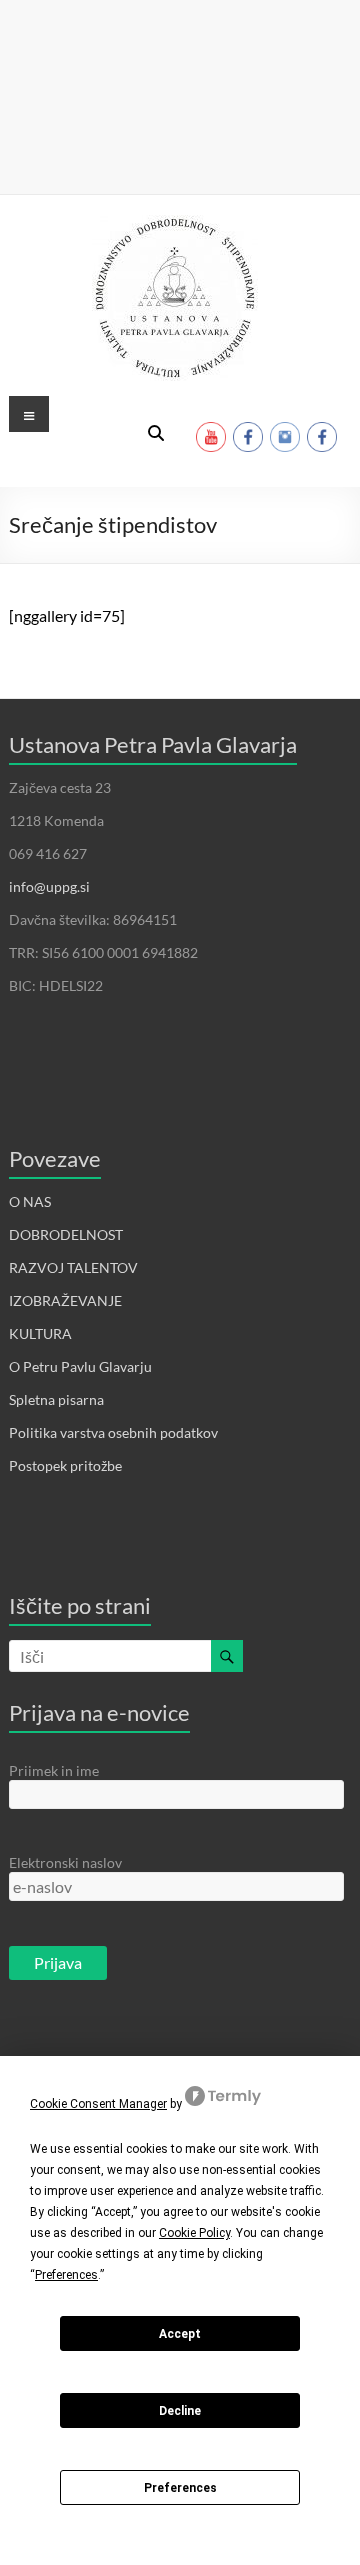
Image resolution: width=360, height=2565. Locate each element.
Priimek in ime (54, 1770)
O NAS (30, 1201)
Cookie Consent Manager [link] (98, 2104)
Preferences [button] (66, 2275)
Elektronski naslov (65, 1862)
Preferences (180, 2488)
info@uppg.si (49, 886)
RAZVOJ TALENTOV (73, 1267)
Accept (180, 2334)
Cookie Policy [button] (194, 2233)
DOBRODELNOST (66, 1234)
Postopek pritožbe (65, 1465)
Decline (180, 2411)
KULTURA (40, 1333)
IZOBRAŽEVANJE (65, 1300)
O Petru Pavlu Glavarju (80, 1366)
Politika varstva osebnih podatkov (113, 1432)
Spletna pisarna (56, 1399)
